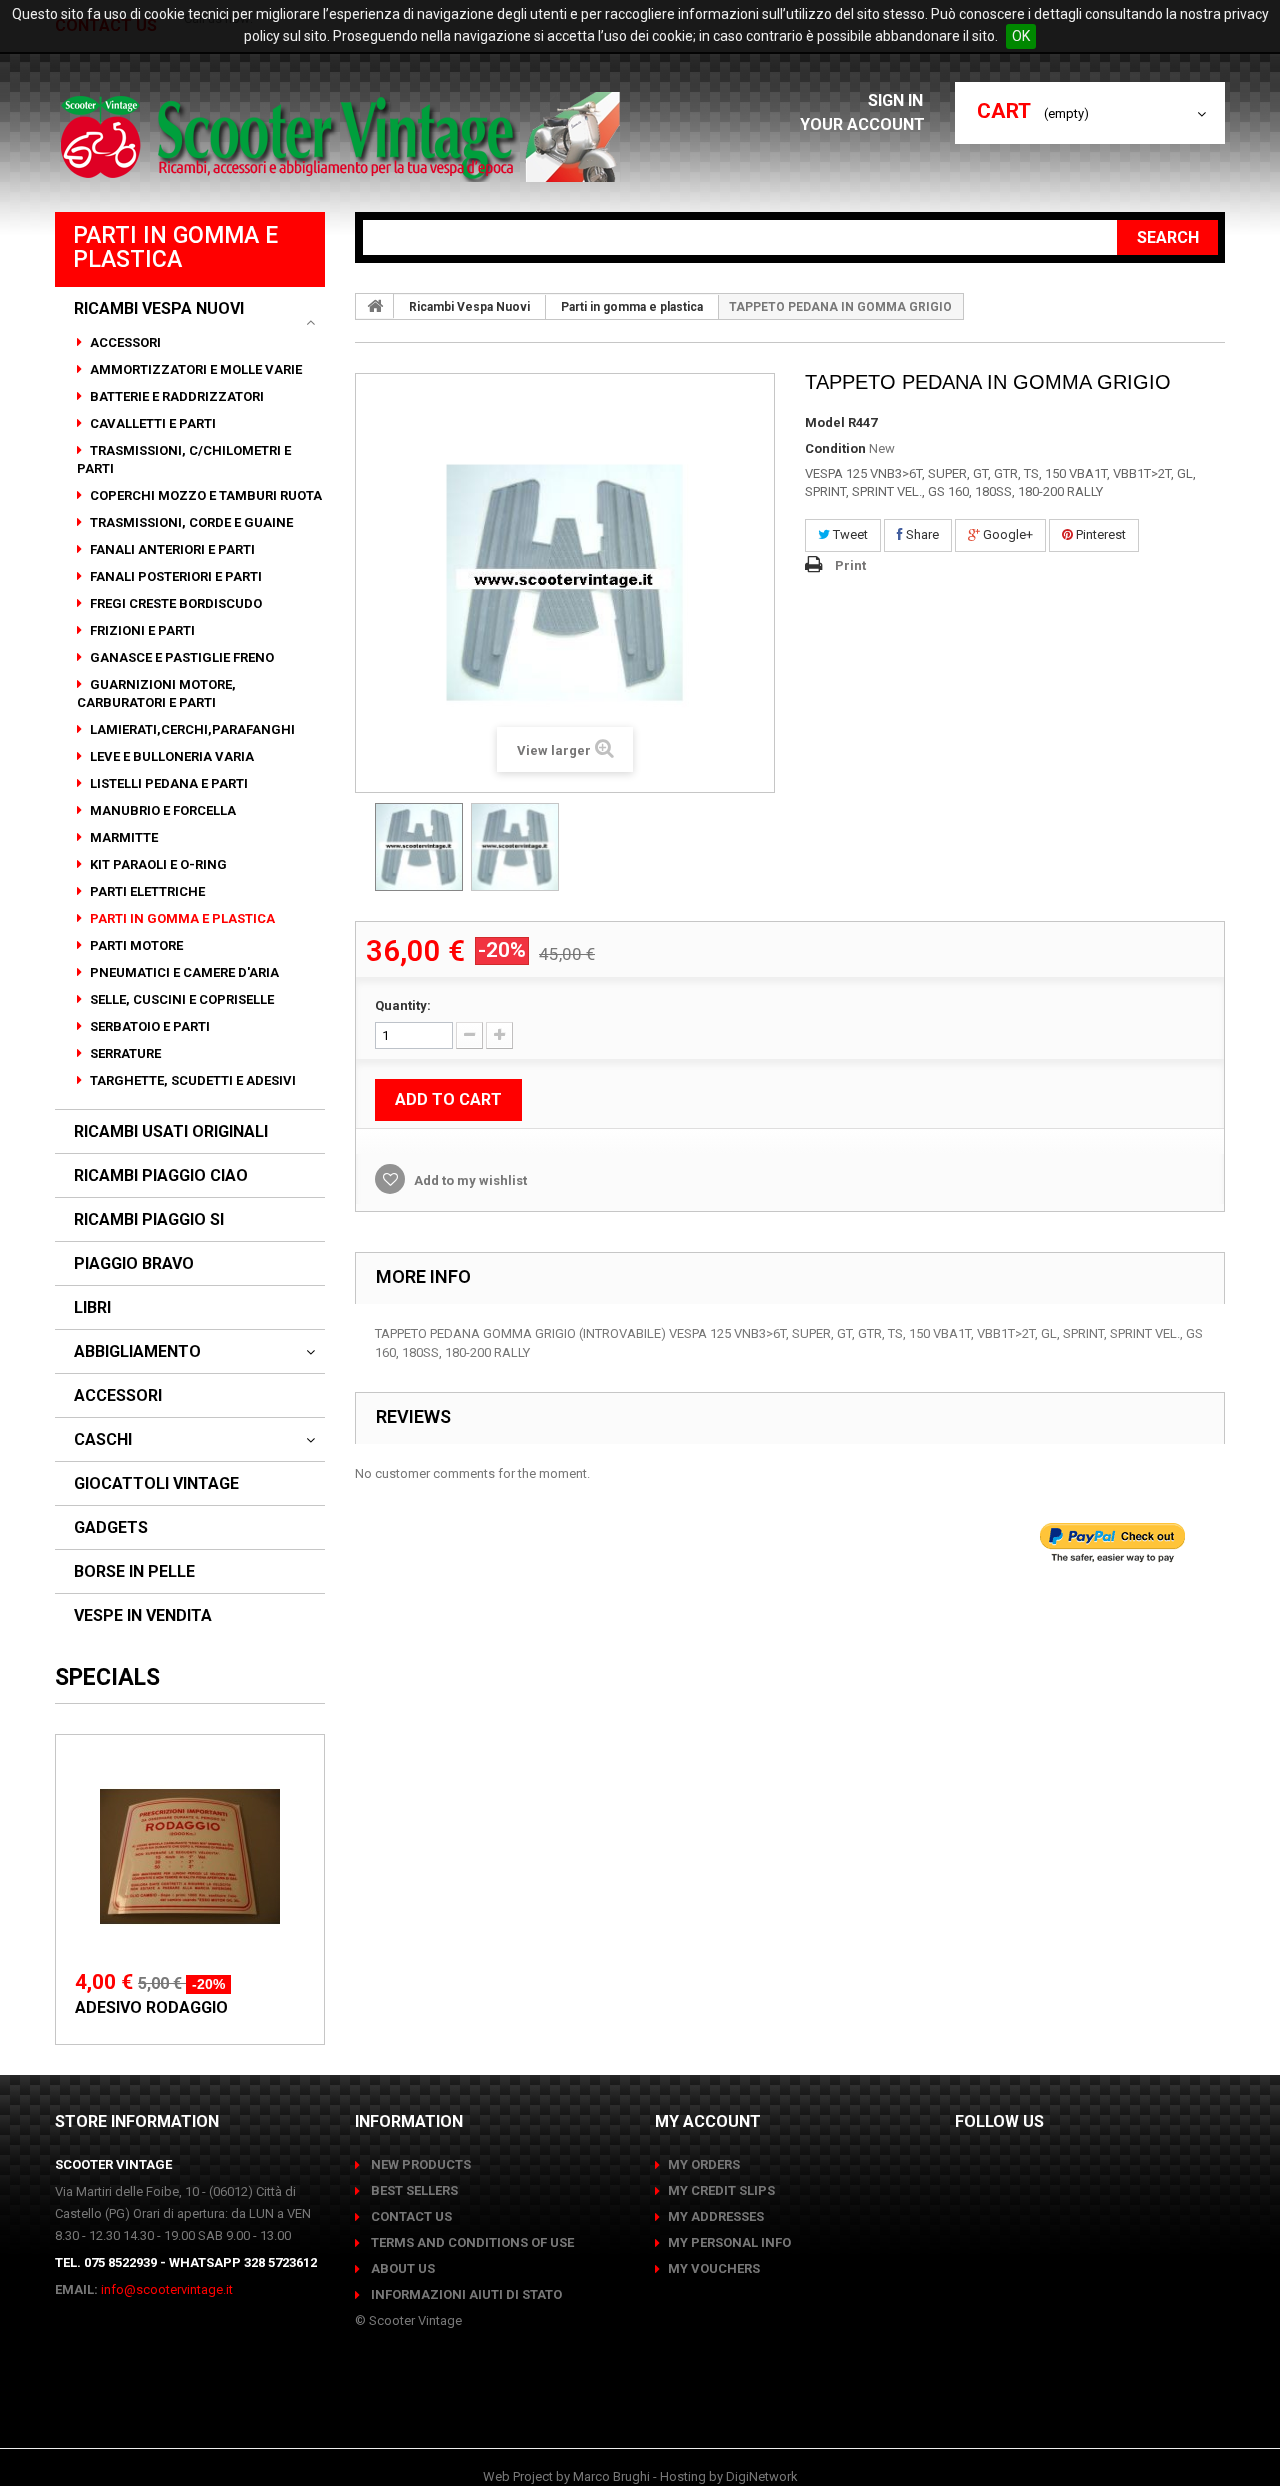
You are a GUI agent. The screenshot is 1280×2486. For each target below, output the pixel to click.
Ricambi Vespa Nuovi (159, 309)
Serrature (124, 1053)
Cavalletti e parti (151, 423)
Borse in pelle (134, 1572)
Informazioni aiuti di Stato (465, 2294)
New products (419, 2164)
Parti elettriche (146, 891)
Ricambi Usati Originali (171, 1132)
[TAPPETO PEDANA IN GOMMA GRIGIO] (419, 847)
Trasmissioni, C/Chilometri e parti (184, 459)
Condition (835, 448)
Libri (92, 1308)
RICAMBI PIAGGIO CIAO (161, 1176)
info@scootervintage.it (167, 2289)
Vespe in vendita (143, 1616)
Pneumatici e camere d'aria (183, 972)
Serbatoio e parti (148, 1026)
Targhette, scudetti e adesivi (191, 1080)
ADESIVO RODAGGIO (151, 2007)
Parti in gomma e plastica (181, 918)
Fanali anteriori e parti (171, 549)
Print (850, 565)
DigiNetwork (762, 2476)
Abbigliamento (137, 1352)
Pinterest (1099, 534)
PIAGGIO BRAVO (134, 1264)
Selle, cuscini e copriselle (180, 999)
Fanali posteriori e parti (174, 576)
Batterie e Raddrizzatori (175, 396)
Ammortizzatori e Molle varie (194, 369)
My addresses (716, 2216)
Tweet (849, 534)
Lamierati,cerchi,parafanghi (191, 729)
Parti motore (135, 945)
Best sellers (413, 2190)
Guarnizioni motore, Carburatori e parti (156, 693)
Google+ (1006, 534)
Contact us (410, 2216)
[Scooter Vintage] (343, 137)
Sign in (897, 100)
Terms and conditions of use (471, 2242)
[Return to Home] (375, 306)
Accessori (124, 342)
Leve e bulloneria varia (170, 756)
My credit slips (721, 2190)
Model (825, 422)
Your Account (862, 124)
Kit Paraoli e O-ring (157, 864)
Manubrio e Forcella (161, 810)
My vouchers (714, 2268)
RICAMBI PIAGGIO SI (149, 1220)
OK (1021, 36)
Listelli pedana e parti (167, 783)
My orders (704, 2164)
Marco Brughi (611, 2476)
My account (708, 2121)
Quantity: (403, 1005)
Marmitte (122, 837)
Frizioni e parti (141, 630)
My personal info (729, 2242)
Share (921, 534)
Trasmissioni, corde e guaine (190, 522)
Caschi (103, 1440)
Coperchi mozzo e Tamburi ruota (204, 495)
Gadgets (111, 1528)
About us (401, 2268)
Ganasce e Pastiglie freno (180, 657)
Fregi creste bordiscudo (174, 603)
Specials (107, 1677)
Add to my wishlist (469, 1180)
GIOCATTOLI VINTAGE (156, 1484)
